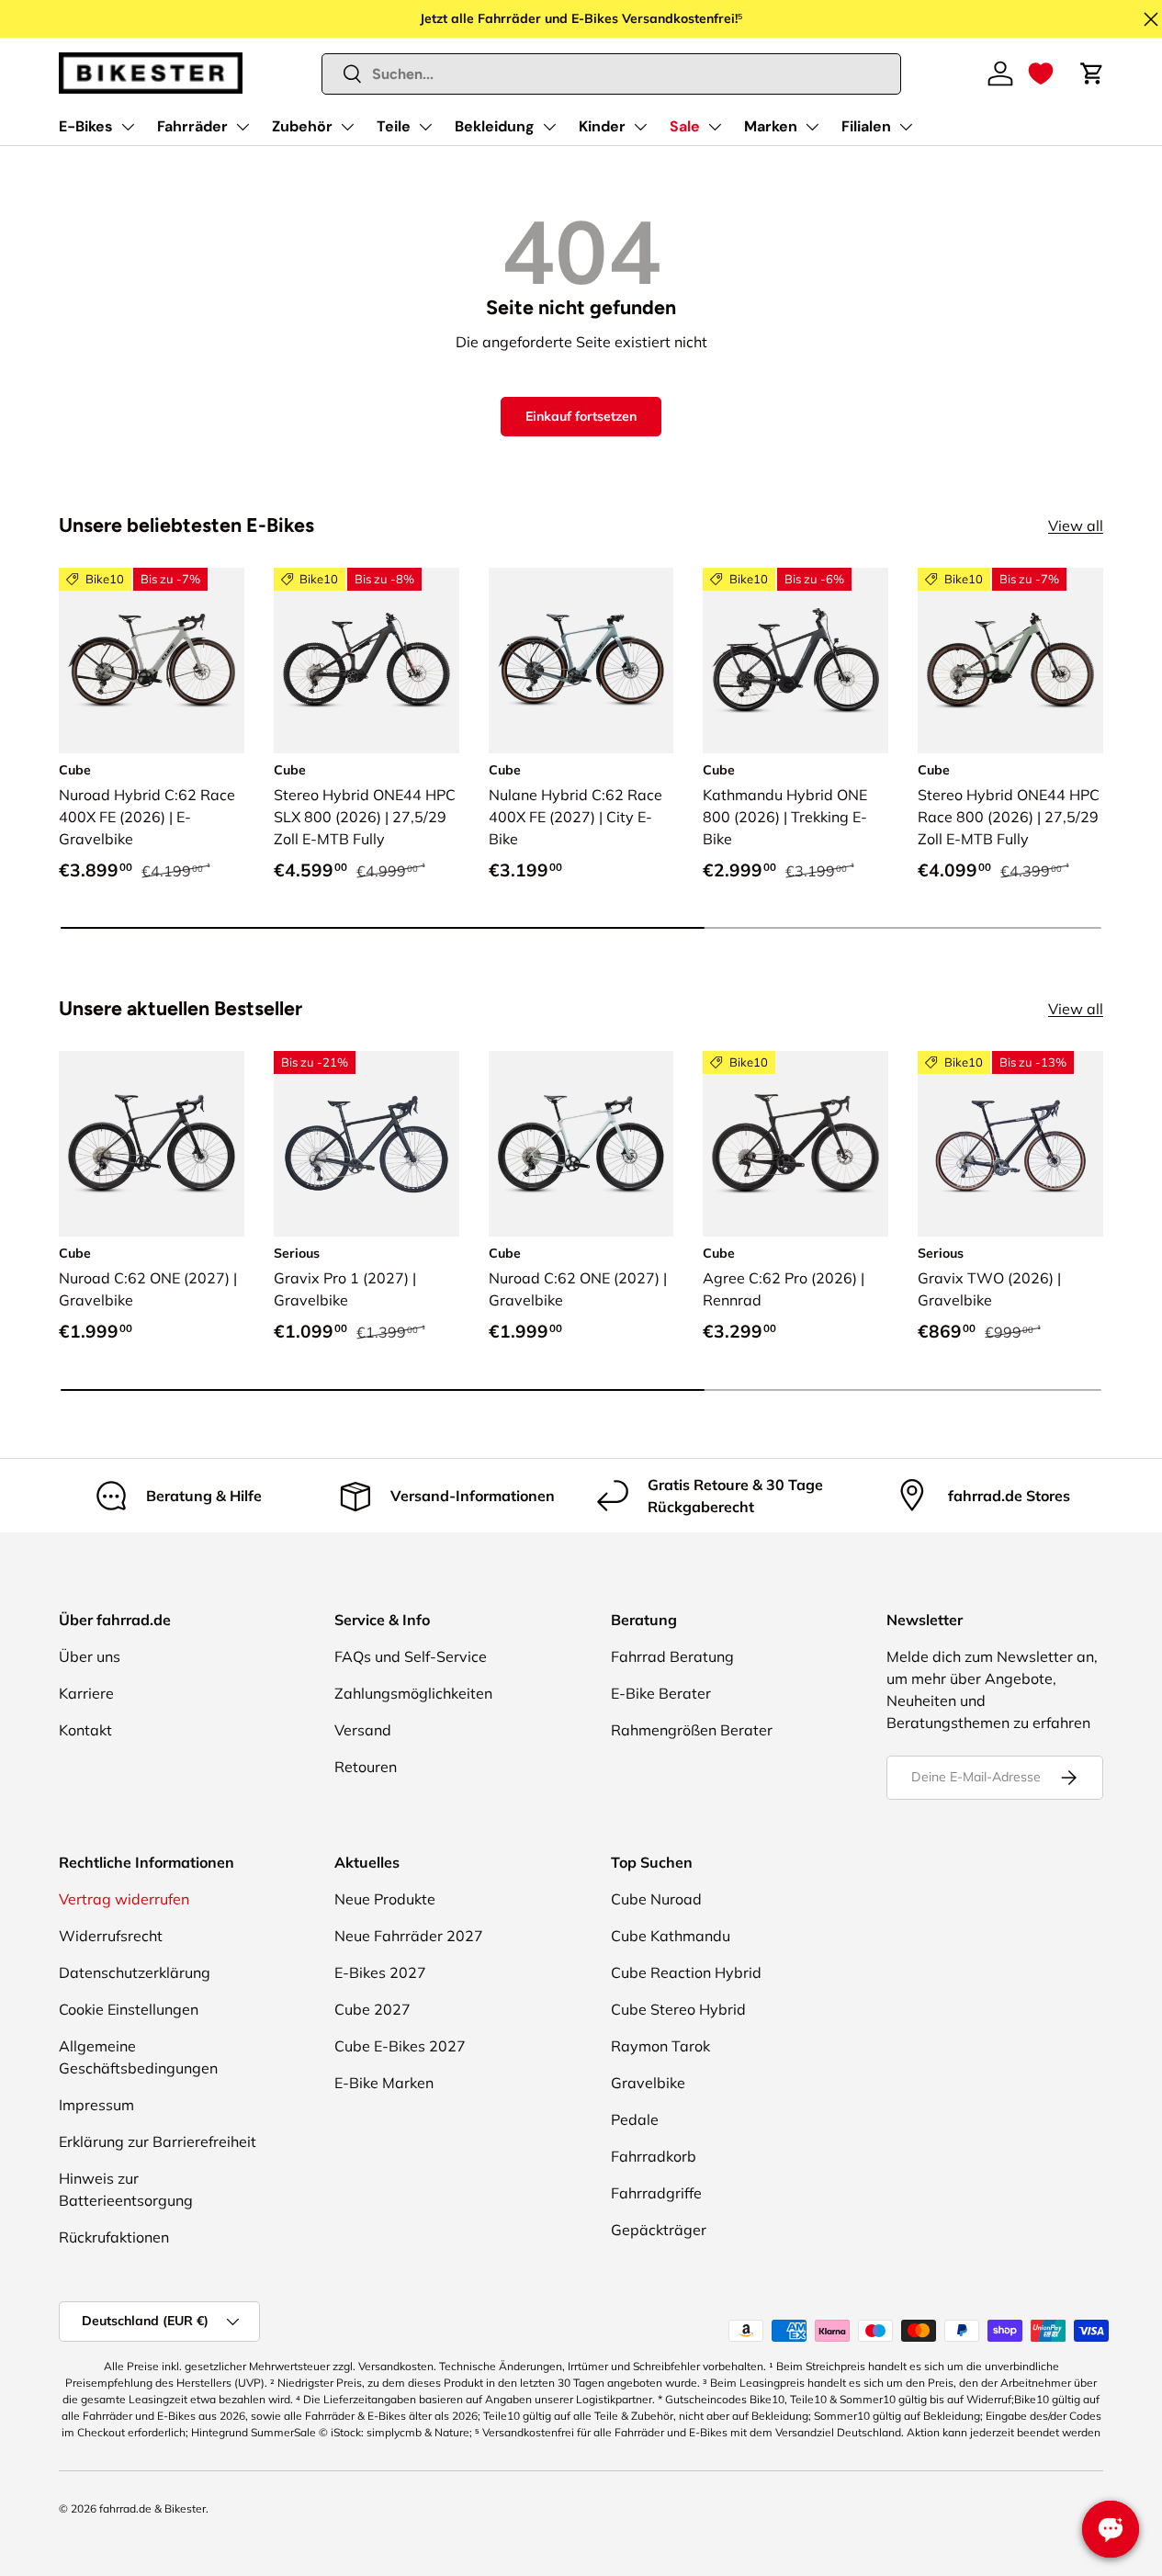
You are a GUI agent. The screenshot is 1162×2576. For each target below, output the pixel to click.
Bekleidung (495, 126)
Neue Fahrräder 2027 (409, 1936)
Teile (394, 126)
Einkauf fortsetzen (581, 416)
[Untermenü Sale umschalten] (715, 127)
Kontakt (85, 1730)
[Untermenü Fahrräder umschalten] (243, 127)
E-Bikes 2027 (380, 1972)
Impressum (96, 2105)
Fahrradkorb (654, 2156)
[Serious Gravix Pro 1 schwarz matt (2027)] (367, 1144)
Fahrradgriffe (656, 2193)
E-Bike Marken (384, 2083)
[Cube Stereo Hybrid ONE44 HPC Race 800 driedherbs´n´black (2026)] (1010, 661)
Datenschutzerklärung (135, 1972)
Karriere (86, 1693)
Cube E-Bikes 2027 (400, 2046)
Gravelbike (648, 2083)
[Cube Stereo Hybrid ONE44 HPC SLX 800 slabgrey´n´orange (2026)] (367, 661)
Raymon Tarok (660, 2046)
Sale (685, 126)
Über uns (90, 1656)
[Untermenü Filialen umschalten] (906, 127)
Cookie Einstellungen (129, 2009)
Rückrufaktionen (114, 2237)
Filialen (866, 126)
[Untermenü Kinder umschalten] (640, 127)
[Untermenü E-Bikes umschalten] (128, 127)
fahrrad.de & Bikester (152, 2508)
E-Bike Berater (661, 1693)
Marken (771, 126)
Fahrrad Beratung (672, 1656)
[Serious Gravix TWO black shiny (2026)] (1010, 1144)
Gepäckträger (659, 2230)
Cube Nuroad (656, 1899)
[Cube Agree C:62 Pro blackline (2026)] (795, 1144)
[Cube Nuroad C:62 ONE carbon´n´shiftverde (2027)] (152, 1144)
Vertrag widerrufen (124, 1899)
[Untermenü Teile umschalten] (425, 127)
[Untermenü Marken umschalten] (812, 127)
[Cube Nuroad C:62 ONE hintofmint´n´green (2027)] (581, 1144)
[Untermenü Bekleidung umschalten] (549, 127)
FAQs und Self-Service (411, 1656)
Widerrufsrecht (111, 1936)
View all (1076, 525)
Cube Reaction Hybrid (686, 1972)
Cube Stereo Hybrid (678, 2009)
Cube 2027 (372, 2009)
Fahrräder (192, 126)
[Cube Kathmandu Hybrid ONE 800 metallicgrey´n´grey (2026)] (795, 661)
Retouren (366, 1767)
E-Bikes (86, 126)
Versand (363, 1730)
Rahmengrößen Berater (692, 1730)
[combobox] (612, 74)
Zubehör (302, 126)
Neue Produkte (385, 1899)
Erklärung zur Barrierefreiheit (158, 2141)
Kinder (602, 126)
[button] (1041, 73)
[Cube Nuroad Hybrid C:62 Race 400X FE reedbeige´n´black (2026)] (152, 661)
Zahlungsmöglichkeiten (413, 1693)
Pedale (635, 2119)
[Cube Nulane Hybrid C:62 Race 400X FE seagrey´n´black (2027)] (581, 661)
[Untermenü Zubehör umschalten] (347, 127)
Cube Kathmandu (671, 1936)
